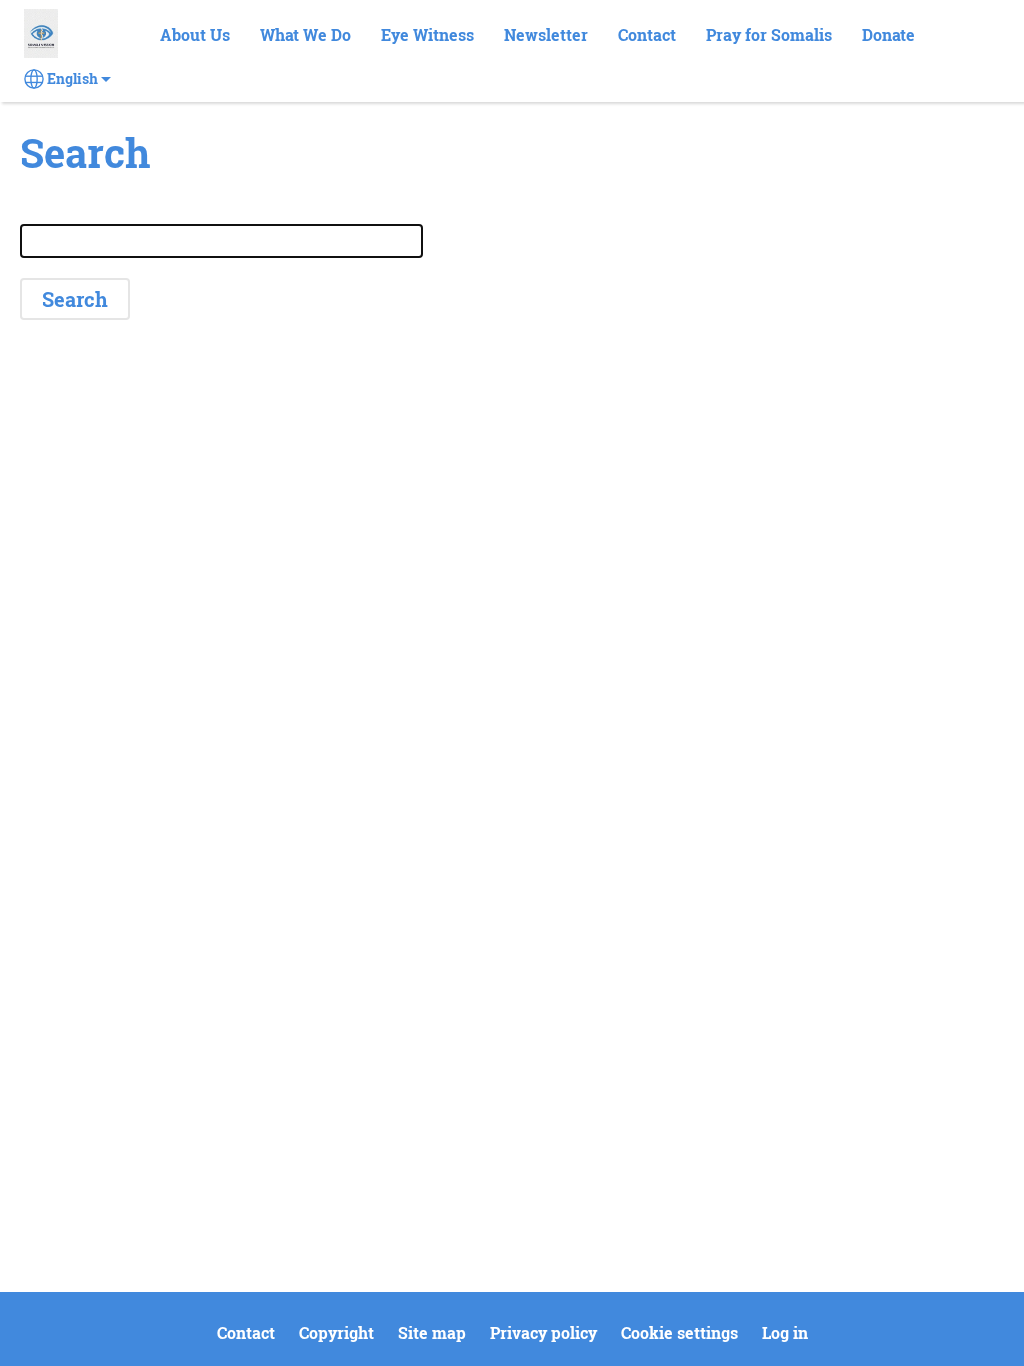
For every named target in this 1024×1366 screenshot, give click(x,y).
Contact (647, 34)
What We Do (305, 34)
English (72, 79)
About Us (195, 34)
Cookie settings (679, 1332)
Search (965, 35)
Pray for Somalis (769, 34)
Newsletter (546, 34)
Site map (432, 1332)
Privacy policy (543, 1332)
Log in (785, 1332)
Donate (888, 34)
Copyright (336, 1332)
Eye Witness (427, 34)
